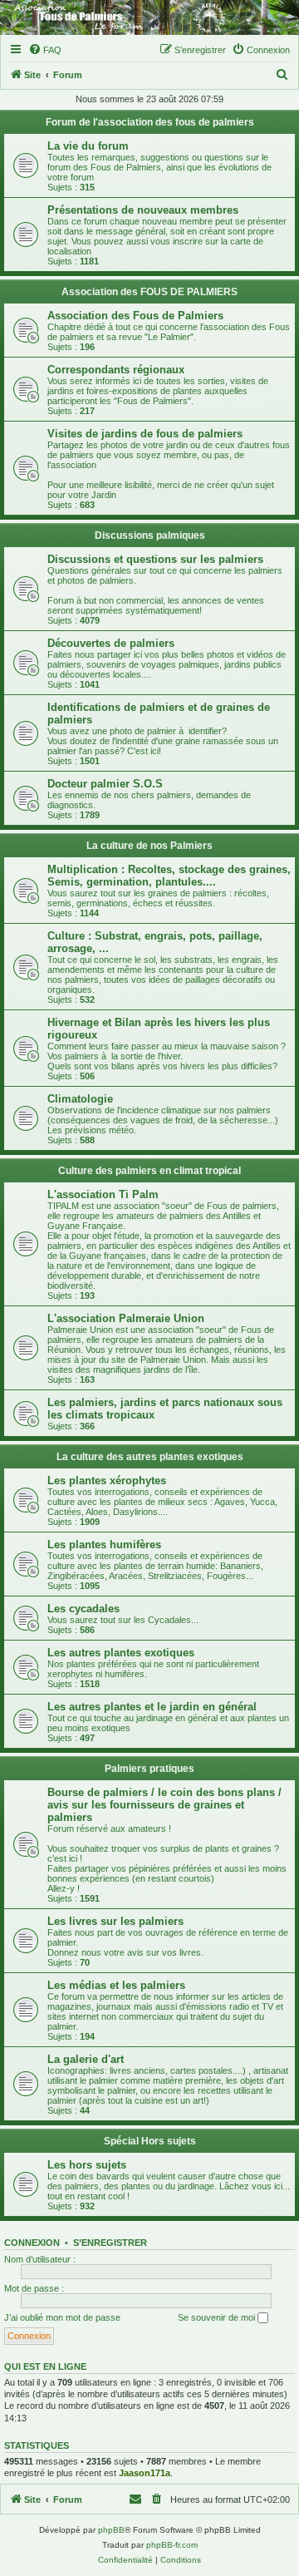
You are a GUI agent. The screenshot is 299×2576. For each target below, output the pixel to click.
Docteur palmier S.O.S (105, 784)
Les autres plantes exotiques (121, 1653)
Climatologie (80, 1099)
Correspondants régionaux (116, 370)
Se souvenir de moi (218, 2317)
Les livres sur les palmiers (115, 1921)
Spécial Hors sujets (150, 2141)
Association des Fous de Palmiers (135, 316)
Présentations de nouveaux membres (143, 210)
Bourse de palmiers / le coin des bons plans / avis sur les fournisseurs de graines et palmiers (164, 1805)
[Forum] (149, 17)
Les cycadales (83, 1609)
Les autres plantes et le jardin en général (152, 1707)
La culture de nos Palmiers (149, 846)
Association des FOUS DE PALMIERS (149, 292)
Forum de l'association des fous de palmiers (150, 122)
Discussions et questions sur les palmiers (155, 559)
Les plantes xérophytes (107, 1480)
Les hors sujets (87, 2165)
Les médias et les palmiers (116, 1985)
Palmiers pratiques (149, 1769)
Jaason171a (145, 2473)
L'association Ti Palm (103, 1194)
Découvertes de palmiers (111, 643)
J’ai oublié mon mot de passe (62, 2317)
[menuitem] (45, 50)
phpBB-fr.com (172, 2545)
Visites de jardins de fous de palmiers (145, 434)
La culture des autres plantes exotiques (150, 1457)
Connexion (32, 2243)
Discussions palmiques (150, 535)
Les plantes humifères (104, 1545)
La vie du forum (88, 146)
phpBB (111, 2530)
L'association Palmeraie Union (126, 1318)
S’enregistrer (110, 2243)
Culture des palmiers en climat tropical (149, 1171)
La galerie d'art (86, 2059)
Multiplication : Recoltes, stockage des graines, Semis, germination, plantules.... (169, 876)
